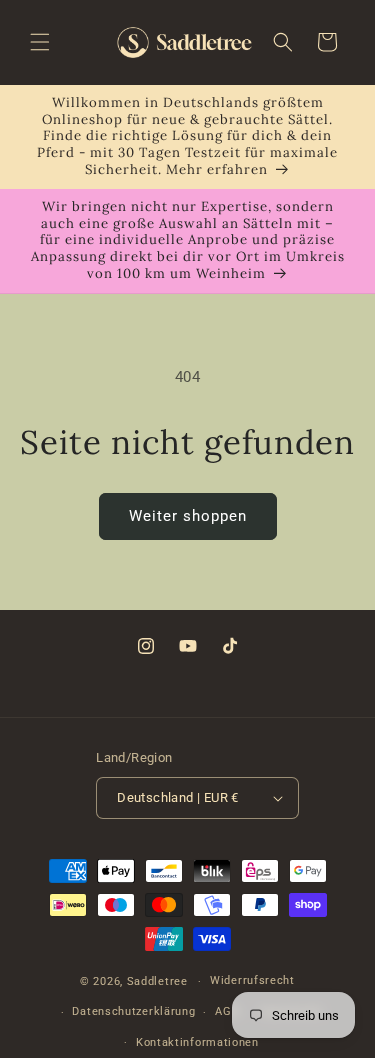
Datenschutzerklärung (133, 1011)
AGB (227, 1011)
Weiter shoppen (188, 516)
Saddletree (157, 981)
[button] (40, 42)
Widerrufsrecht (252, 980)
